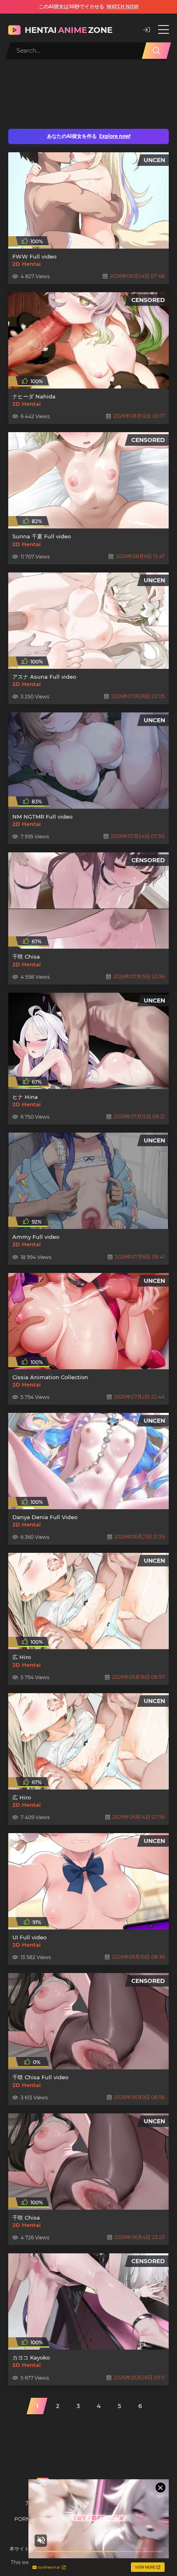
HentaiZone (69, 30)
